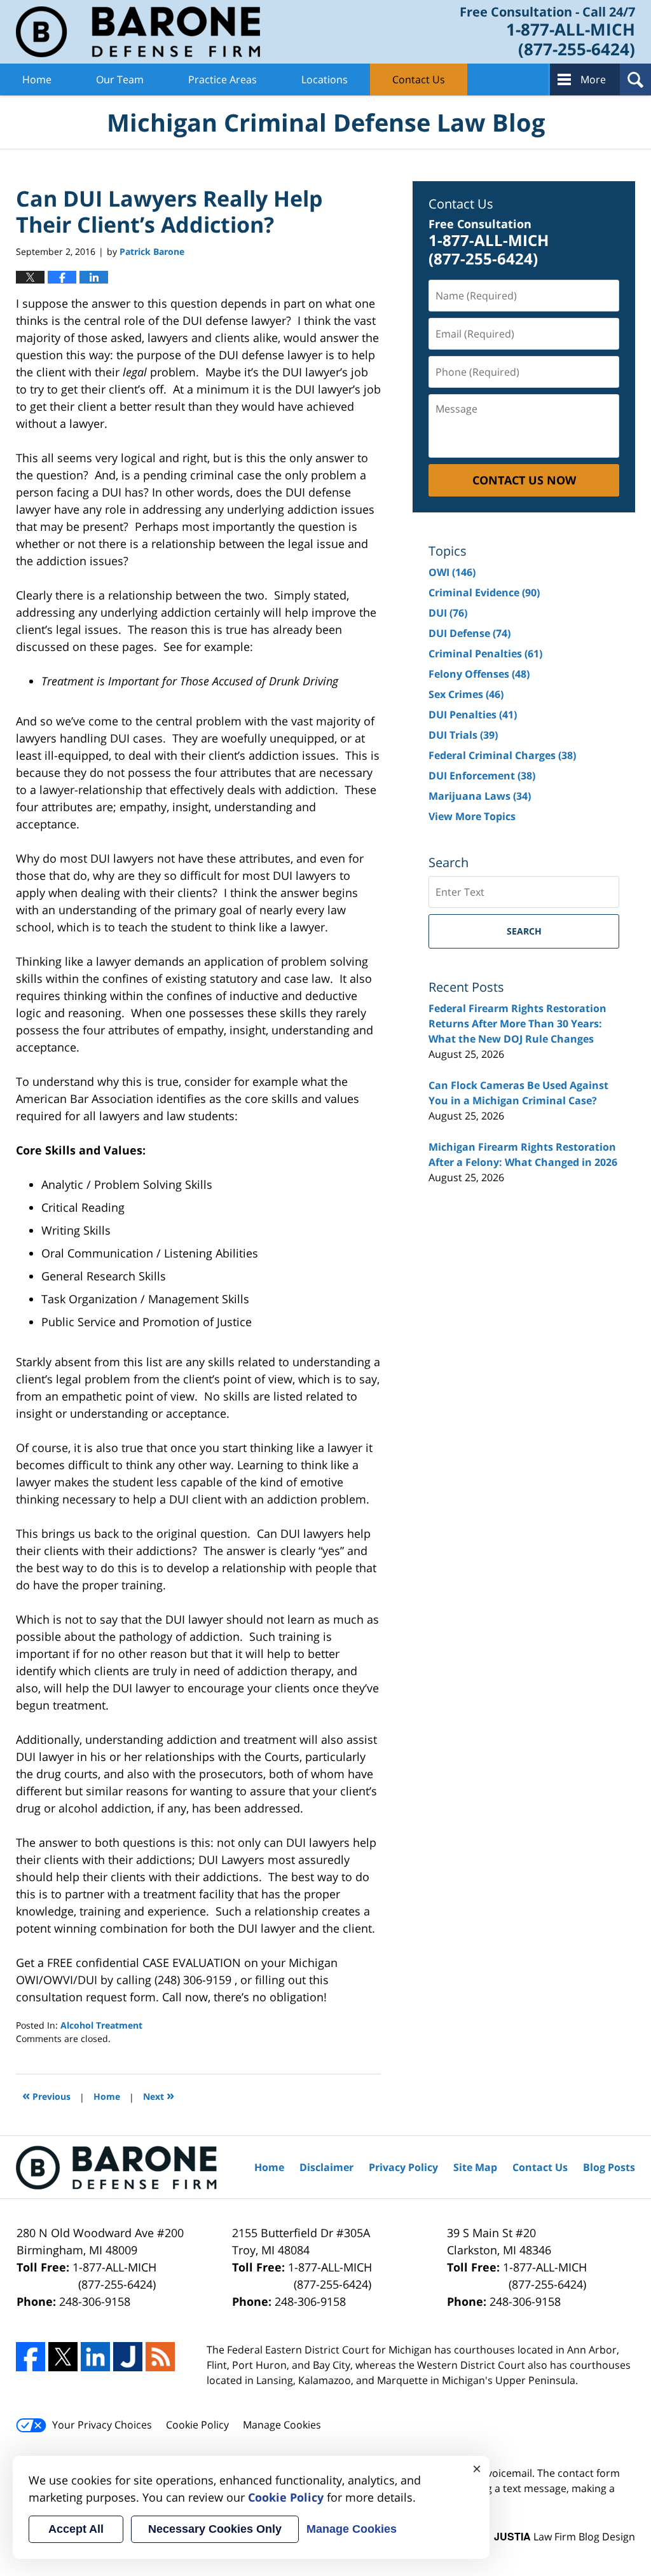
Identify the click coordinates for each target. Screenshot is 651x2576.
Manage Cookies (282, 2425)
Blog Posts (609, 2167)
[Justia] (128, 2357)
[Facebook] (31, 2357)
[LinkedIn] (95, 2357)
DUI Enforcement (482, 776)
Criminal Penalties (485, 654)
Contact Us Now (524, 480)
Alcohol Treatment (101, 2025)
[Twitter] (63, 2357)
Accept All (76, 2529)
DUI (448, 613)
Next (159, 2095)
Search (524, 931)
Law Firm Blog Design (565, 2537)
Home (37, 79)
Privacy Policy (403, 2167)
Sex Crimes (466, 694)
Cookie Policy (197, 2425)
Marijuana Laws (480, 796)
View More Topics (472, 816)
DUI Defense (469, 633)
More (593, 79)
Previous (46, 2095)
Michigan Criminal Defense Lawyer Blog (138, 32)
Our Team (120, 79)
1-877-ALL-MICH (114, 2276)
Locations (325, 79)
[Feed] (160, 2357)
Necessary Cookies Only (215, 2529)
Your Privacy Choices (102, 2425)
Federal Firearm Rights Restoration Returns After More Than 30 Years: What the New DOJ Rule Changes (517, 1024)
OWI (452, 572)
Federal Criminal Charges (502, 755)
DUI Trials (463, 735)
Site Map (475, 2167)
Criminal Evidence (484, 593)
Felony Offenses (479, 674)
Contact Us (419, 79)
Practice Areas (223, 79)
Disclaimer (326, 2167)
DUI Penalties (473, 715)
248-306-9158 (95, 2301)
